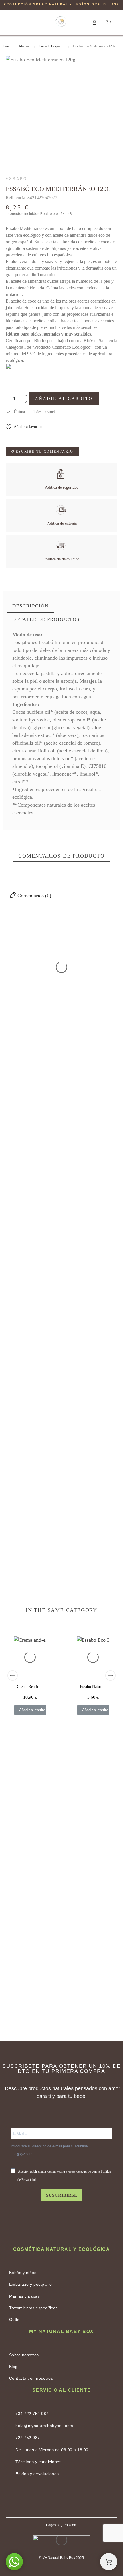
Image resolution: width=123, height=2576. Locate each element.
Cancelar (20, 1509)
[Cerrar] (112, 937)
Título (10, 1417)
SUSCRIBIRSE (62, 2195)
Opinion (12, 1466)
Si (47, 1003)
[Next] (110, 1676)
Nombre (12, 1426)
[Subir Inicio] (109, 2562)
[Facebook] (47, 2498)
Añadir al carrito (64, 399)
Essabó (17, 179)
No (21, 1003)
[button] (15, 22)
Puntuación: (87, 1401)
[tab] (31, 606)
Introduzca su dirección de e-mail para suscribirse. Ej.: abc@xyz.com (52, 2150)
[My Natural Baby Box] (61, 22)
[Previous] (13, 1676)
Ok (21, 959)
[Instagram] (76, 2498)
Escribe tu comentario (44, 452)
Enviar (55, 1509)
